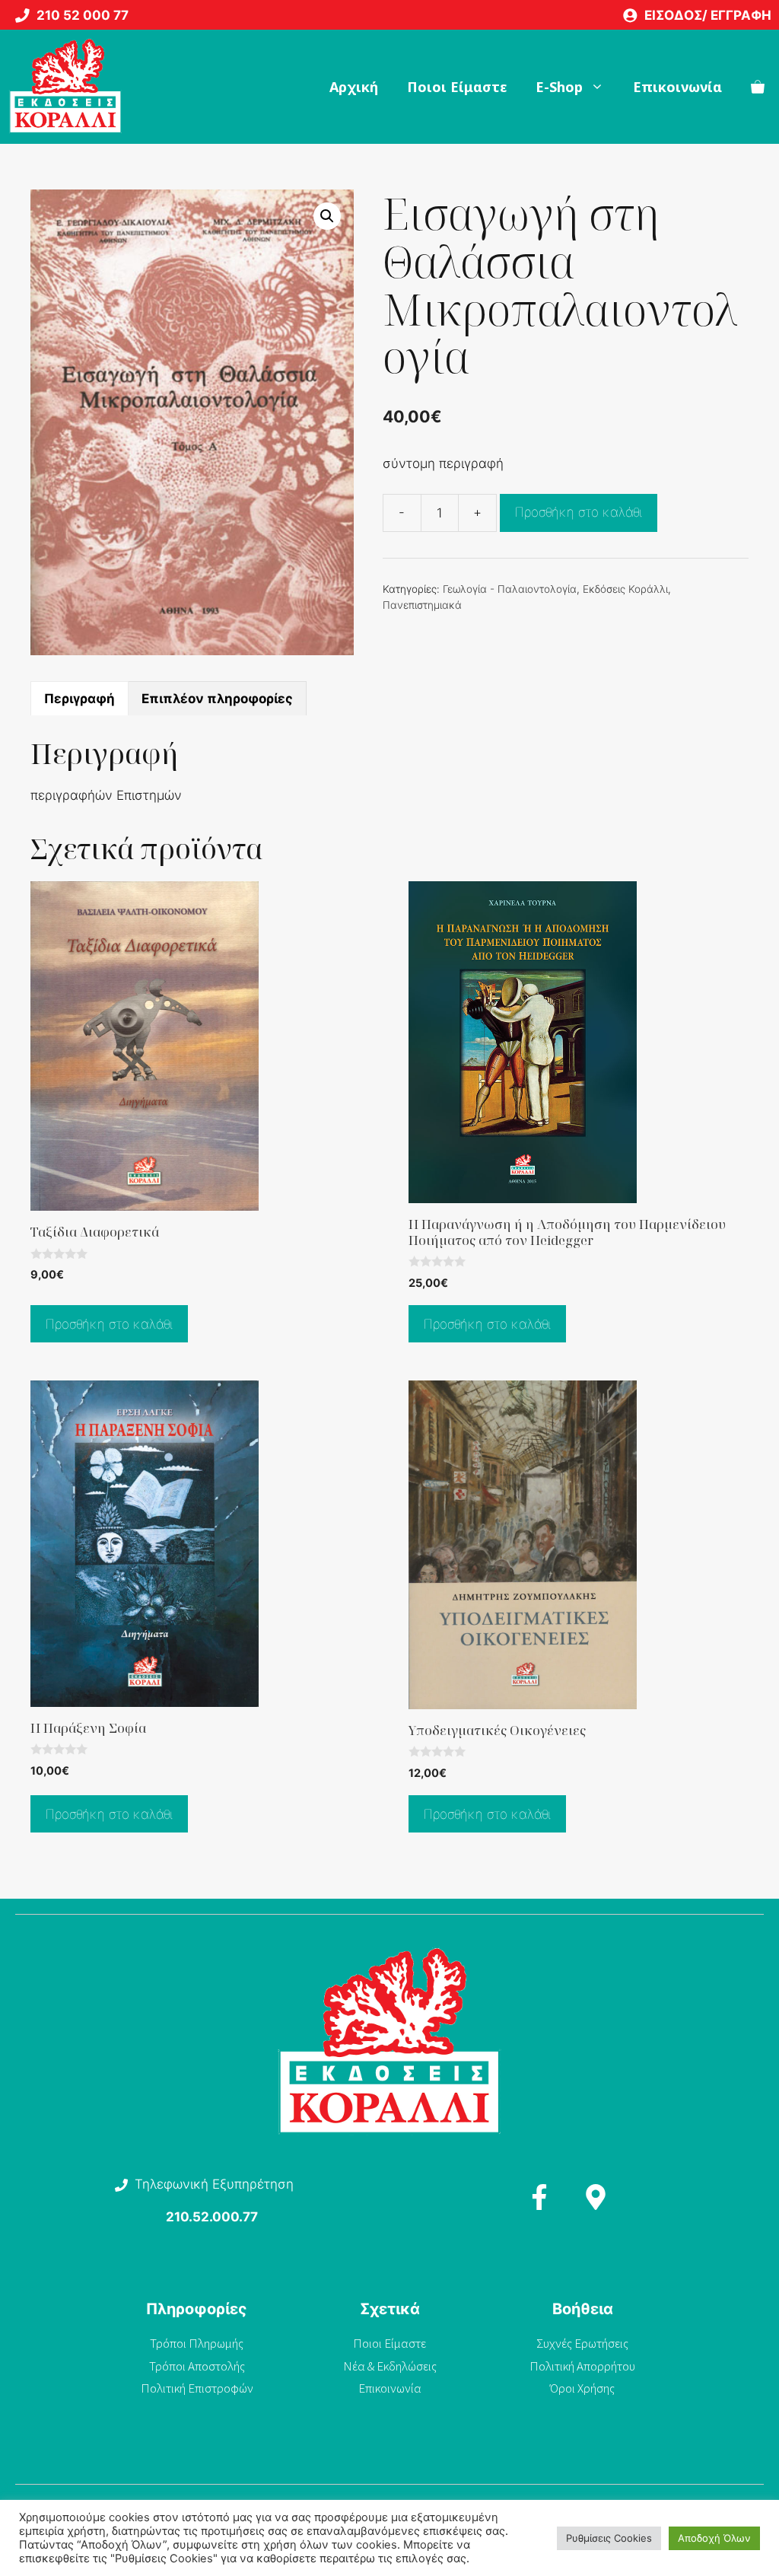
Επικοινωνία (677, 87)
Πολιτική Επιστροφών (197, 2388)
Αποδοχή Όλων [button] (714, 2538)
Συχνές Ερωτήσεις (582, 2343)
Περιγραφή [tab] (79, 699)
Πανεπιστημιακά (422, 605)
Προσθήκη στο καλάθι (579, 512)
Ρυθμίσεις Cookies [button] (609, 2538)
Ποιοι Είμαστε (457, 87)
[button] (327, 216)
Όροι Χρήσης (582, 2388)
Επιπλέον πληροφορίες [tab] (217, 699)
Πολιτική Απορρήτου (582, 2366)
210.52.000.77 (212, 2217)
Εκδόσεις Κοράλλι (625, 589)
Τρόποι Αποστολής (197, 2366)
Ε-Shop (559, 87)
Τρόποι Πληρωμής (197, 2343)
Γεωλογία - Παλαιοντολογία (510, 589)
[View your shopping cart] (758, 87)
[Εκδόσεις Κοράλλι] (65, 87)
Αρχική (354, 87)
